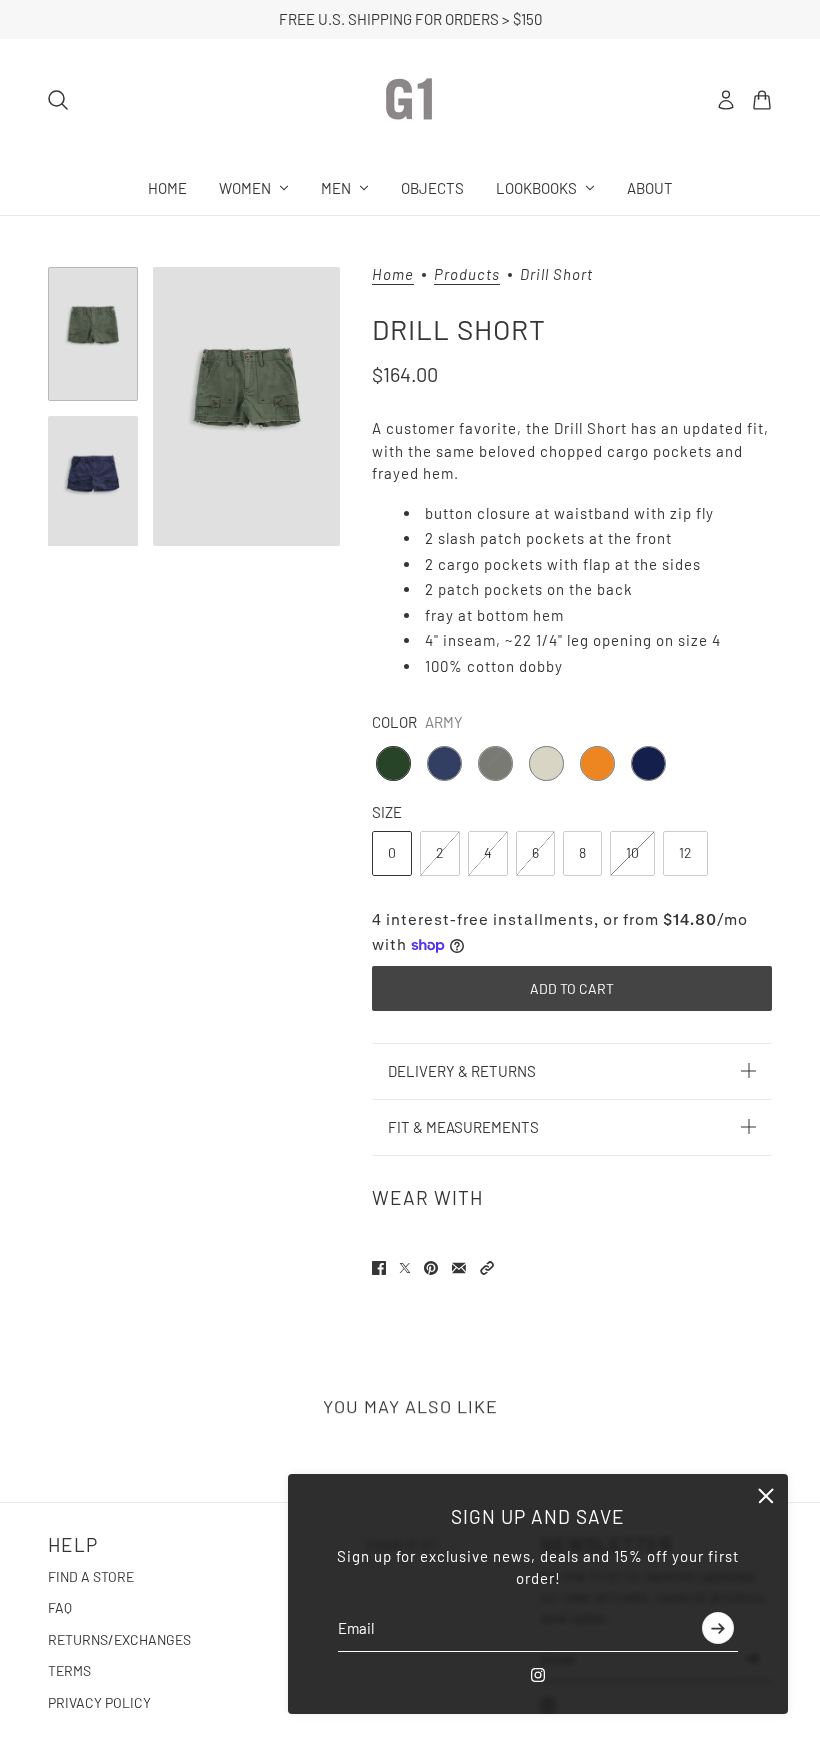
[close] (766, 1496)
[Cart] (762, 100)
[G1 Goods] (410, 100)
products (467, 275)
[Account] (726, 100)
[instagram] (538, 1675)
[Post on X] (405, 1268)
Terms (69, 1670)
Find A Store (91, 1576)
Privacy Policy (99, 1702)
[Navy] (648, 763)
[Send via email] (459, 1268)
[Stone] (546, 763)
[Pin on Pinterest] (431, 1268)
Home (393, 275)
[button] (487, 1268)
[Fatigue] (495, 763)
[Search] (58, 100)
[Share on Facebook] (379, 1268)
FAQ (60, 1607)
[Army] (393, 763)
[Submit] (718, 1629)
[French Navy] (444, 763)
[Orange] (597, 763)
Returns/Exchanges (119, 1639)
